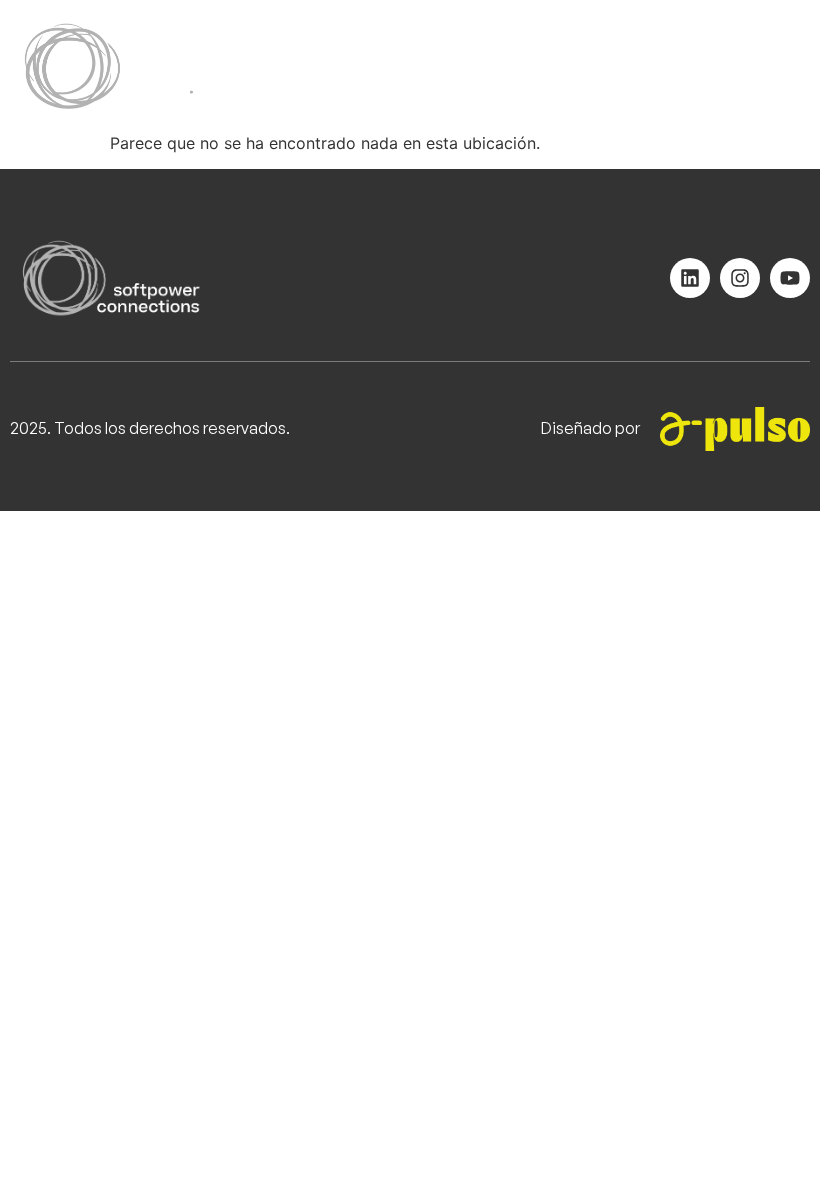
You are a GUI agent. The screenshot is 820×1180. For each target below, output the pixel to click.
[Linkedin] (690, 278)
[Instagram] (740, 278)
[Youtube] (790, 278)
